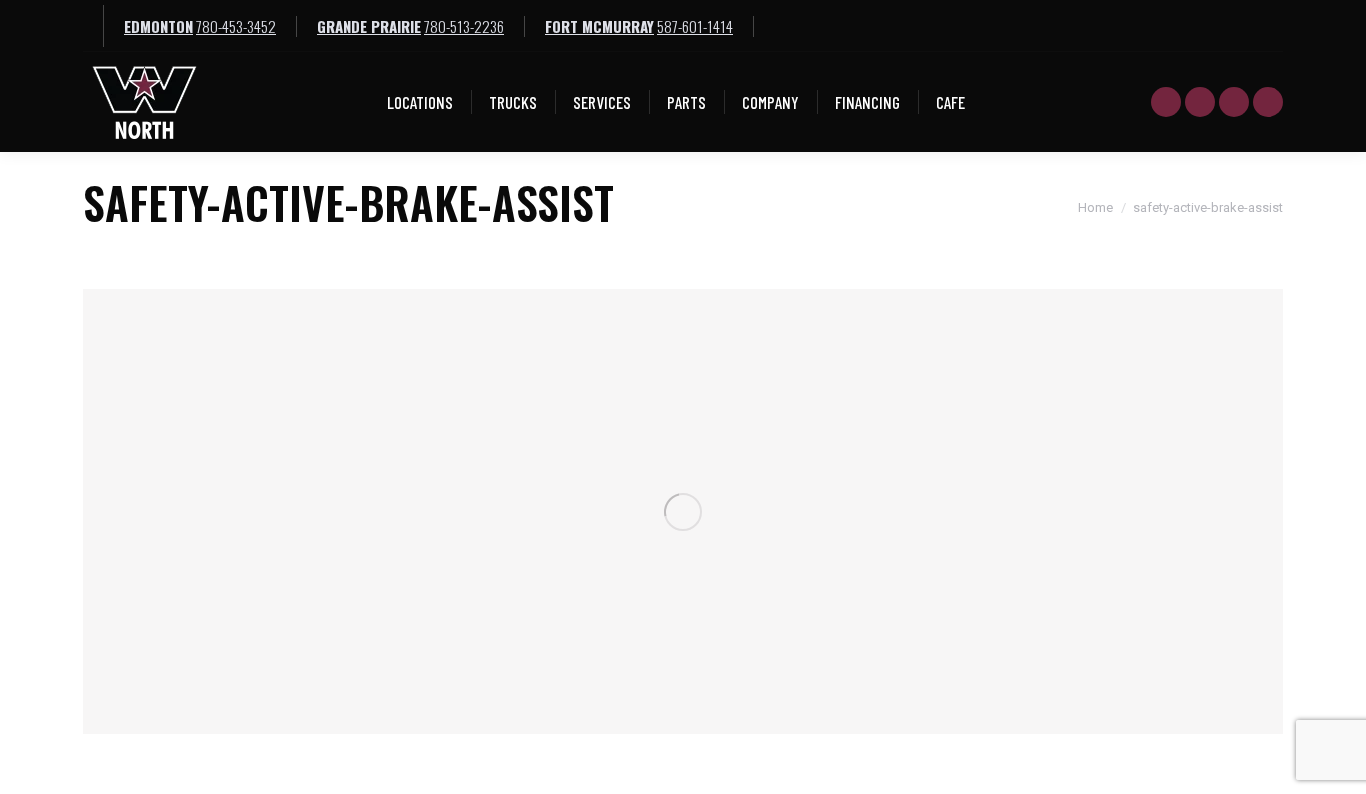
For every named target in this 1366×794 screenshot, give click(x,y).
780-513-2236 (464, 26)
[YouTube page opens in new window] (1166, 102)
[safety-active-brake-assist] (683, 511)
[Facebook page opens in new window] (1200, 102)
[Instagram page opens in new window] (1268, 102)
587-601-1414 (695, 26)
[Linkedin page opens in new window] (1234, 102)
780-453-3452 (236, 26)
